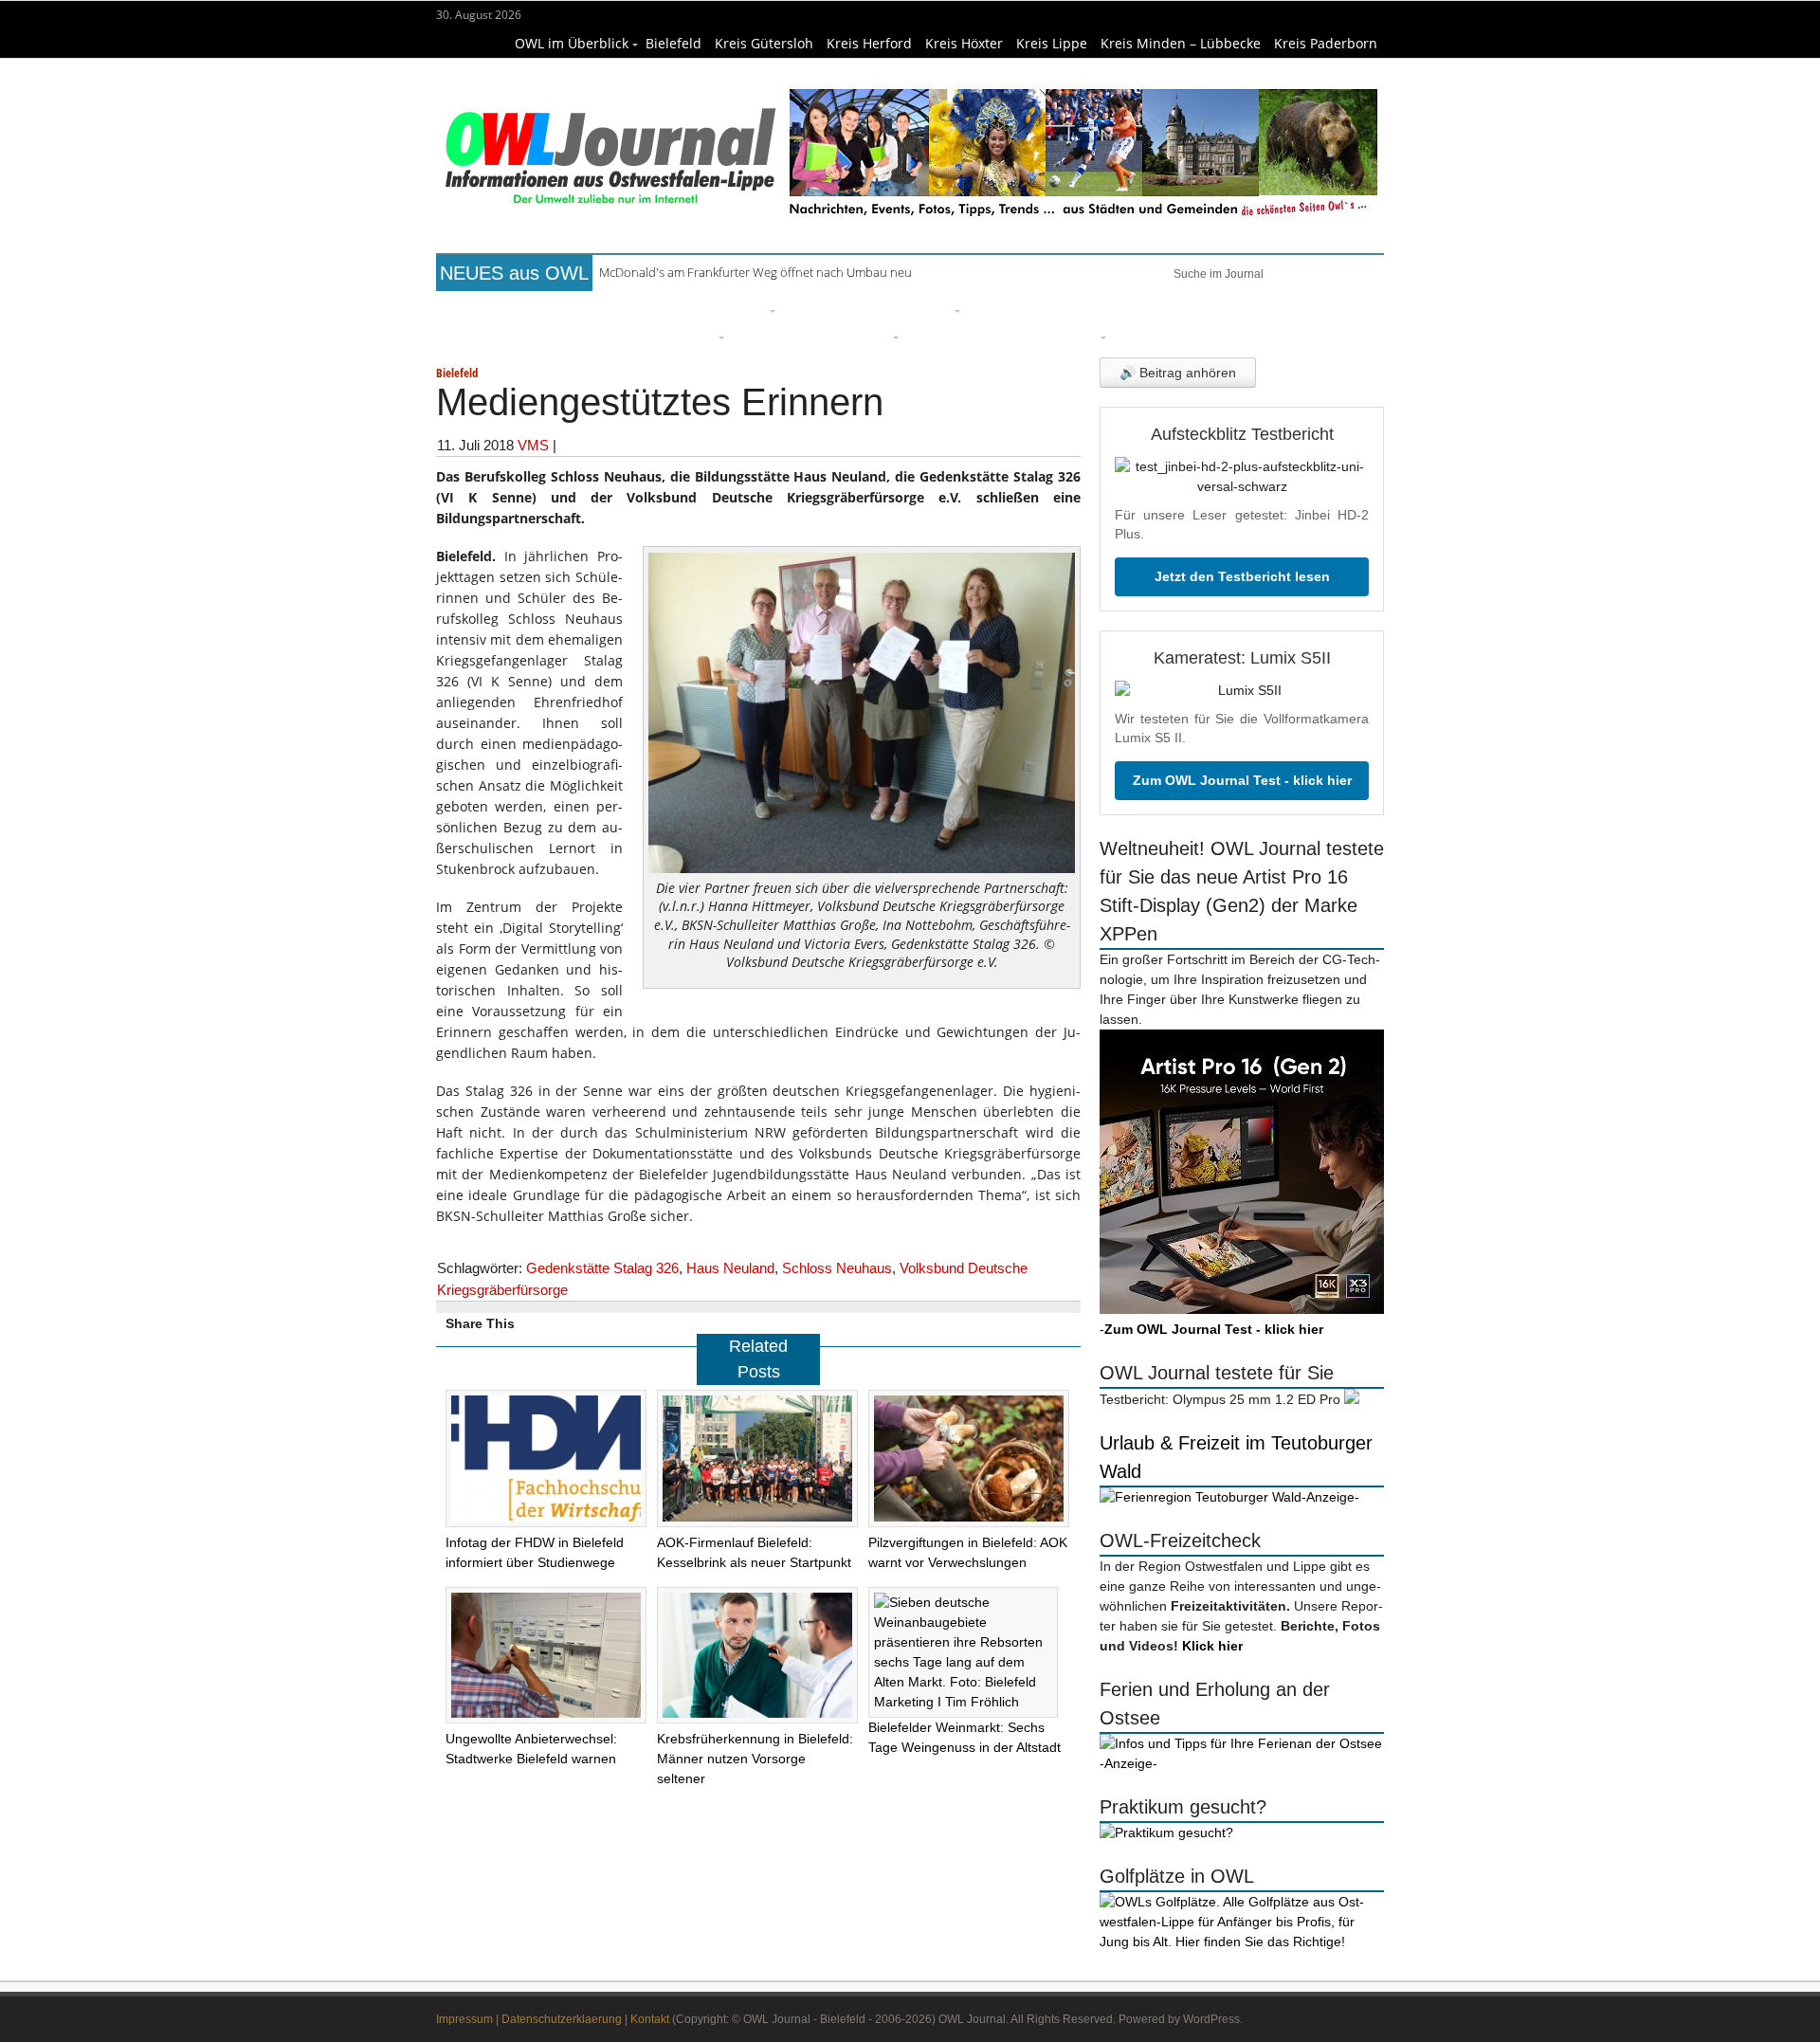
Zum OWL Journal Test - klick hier (1242, 780)
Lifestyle (1001, 309)
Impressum (464, 2019)
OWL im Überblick (572, 43)
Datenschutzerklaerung (562, 2019)
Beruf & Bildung (610, 309)
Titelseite (507, 309)
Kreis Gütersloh (764, 43)
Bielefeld (673, 43)
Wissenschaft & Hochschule (621, 335)
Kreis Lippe (1052, 43)
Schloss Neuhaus (837, 1268)
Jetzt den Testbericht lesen (1242, 576)
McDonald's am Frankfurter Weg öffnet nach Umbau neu (755, 272)
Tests (492, 335)
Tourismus (1062, 335)
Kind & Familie (960, 335)
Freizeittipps (724, 309)
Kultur (929, 309)
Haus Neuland (730, 1268)
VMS (533, 445)
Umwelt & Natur (1157, 309)
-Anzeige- (1330, 1497)
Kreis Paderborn (1326, 43)
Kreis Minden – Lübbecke (1181, 43)
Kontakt (650, 2019)
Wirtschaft (1266, 309)
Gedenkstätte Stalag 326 (602, 1268)
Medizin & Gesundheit (813, 335)
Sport (1065, 309)
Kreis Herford (869, 43)
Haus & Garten (838, 309)
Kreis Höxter (964, 43)
